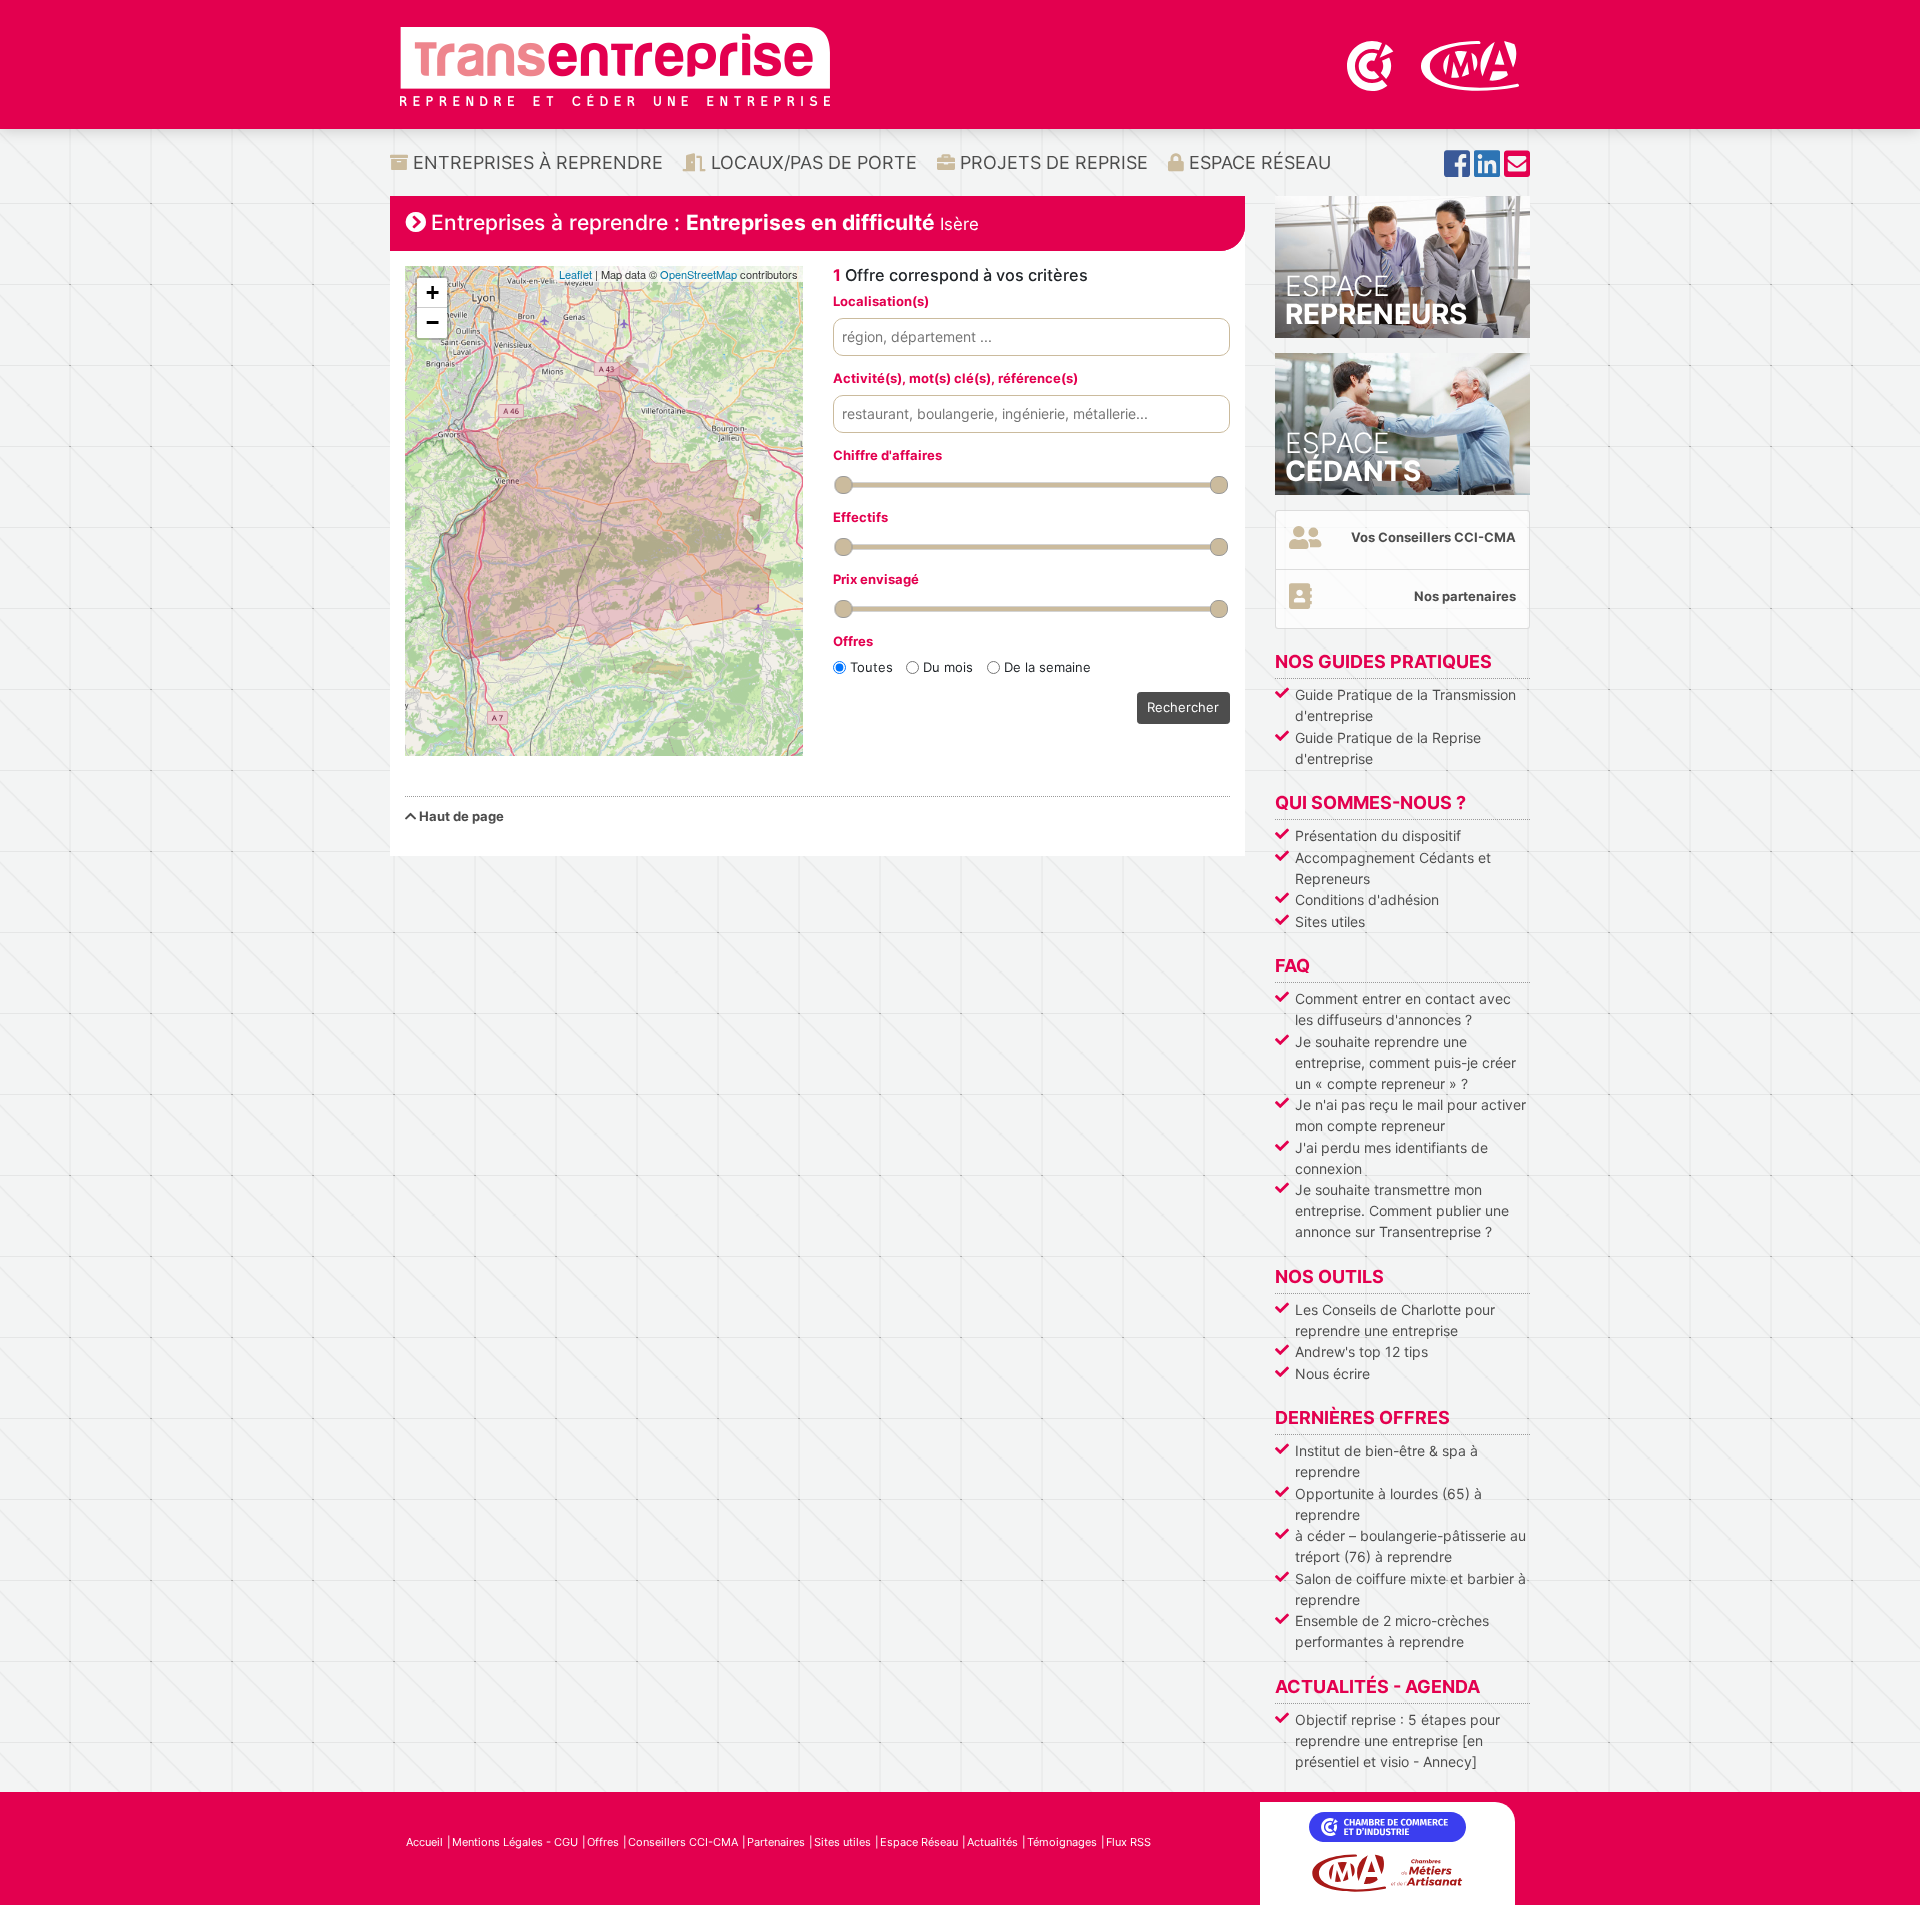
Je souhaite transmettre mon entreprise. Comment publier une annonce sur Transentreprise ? (1402, 1210)
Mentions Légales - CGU (515, 1842)
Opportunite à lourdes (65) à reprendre (1388, 1504)
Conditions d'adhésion (1367, 899)
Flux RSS (1128, 1842)
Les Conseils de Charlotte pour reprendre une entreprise (1395, 1320)
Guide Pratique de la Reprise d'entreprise (1388, 748)
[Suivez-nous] (1457, 169)
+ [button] (432, 292)
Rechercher (1183, 707)
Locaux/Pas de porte (811, 162)
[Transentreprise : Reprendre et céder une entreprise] (615, 65)
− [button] (432, 322)
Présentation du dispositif (1378, 835)
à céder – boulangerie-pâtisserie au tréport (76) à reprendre (1410, 1546)
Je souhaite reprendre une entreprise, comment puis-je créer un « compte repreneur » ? (1405, 1062)
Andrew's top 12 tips (1361, 1351)
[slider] (843, 485)
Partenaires (776, 1842)
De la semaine (1047, 667)
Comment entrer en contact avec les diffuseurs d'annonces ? (1403, 1009)
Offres (603, 1842)
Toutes (871, 667)
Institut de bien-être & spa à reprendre (1386, 1461)
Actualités (992, 1842)
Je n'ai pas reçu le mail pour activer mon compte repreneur (1410, 1115)
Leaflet (575, 274)
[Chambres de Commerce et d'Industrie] (1372, 64)
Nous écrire (1332, 1373)
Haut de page (460, 816)
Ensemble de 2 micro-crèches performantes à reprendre (1392, 1631)
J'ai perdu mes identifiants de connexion (1391, 1158)
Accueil (424, 1842)
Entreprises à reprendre (535, 162)
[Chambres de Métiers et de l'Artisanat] (1470, 64)
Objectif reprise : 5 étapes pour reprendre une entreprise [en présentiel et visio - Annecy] (1397, 1740)
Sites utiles (1330, 921)
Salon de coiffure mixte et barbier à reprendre (1410, 1589)
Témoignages (1062, 1842)
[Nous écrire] (1517, 169)
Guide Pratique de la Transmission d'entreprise (1405, 705)
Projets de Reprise (1051, 162)
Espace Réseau (1257, 162)
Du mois (948, 667)
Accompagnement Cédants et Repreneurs (1393, 868)
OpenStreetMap (698, 274)
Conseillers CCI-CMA (683, 1842)
